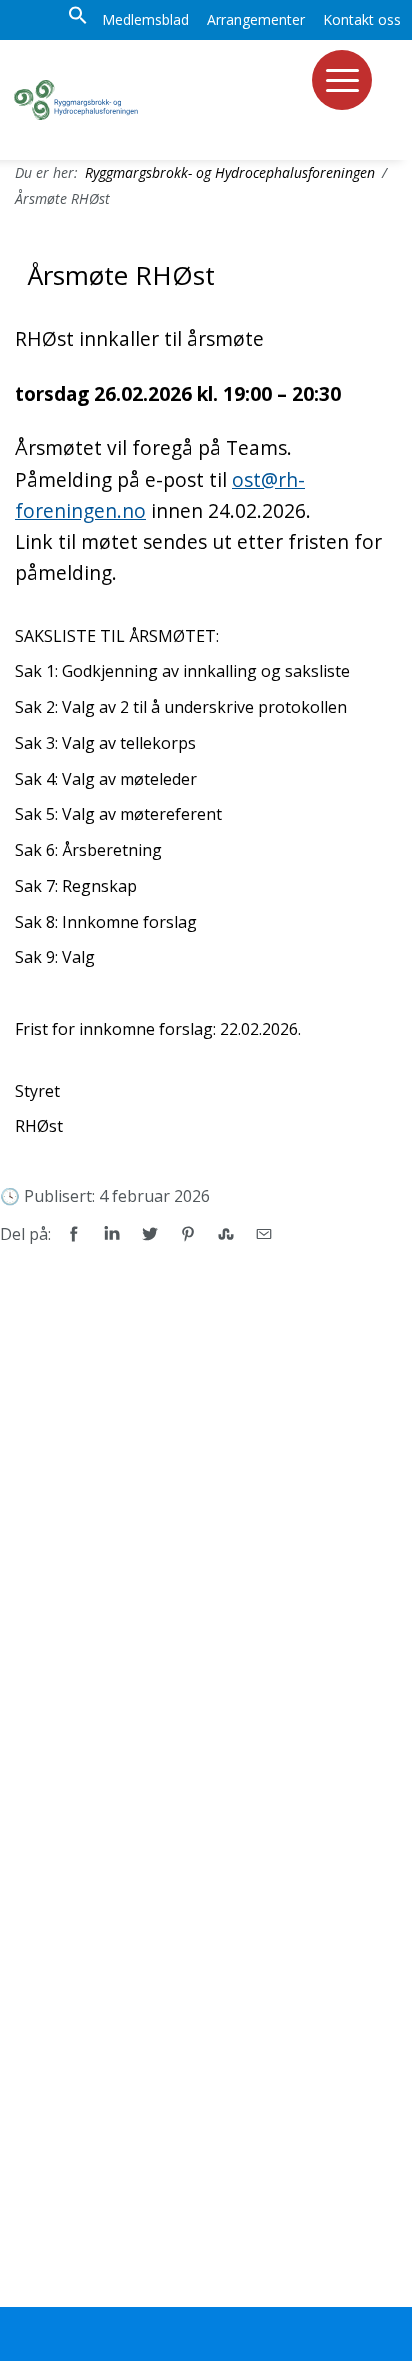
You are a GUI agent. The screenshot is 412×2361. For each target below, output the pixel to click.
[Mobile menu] (342, 80)
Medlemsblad (145, 19)
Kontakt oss (362, 19)
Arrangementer (256, 19)
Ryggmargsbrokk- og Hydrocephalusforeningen (230, 172)
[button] (78, 20)
